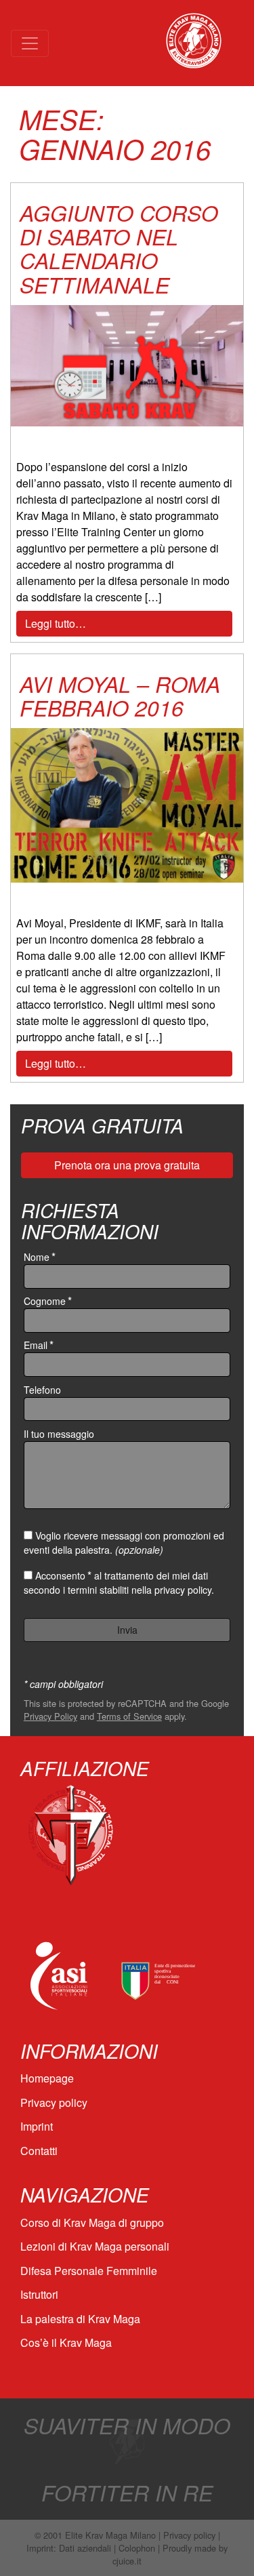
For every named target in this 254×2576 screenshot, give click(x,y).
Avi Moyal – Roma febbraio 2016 (120, 696)
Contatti (39, 2151)
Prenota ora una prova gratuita (127, 1165)
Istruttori (39, 2294)
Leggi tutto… (56, 623)
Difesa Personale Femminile (89, 2271)
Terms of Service (129, 1716)
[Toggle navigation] (30, 43)
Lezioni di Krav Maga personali (95, 2246)
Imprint (37, 2126)
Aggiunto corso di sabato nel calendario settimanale (119, 248)
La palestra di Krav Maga (80, 2319)
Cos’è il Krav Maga (66, 2342)
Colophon (137, 2548)
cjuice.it (127, 2561)
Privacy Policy (50, 1716)
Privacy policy (54, 2102)
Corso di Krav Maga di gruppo (92, 2222)
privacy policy (183, 1590)
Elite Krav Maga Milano (110, 2535)
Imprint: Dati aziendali (69, 2548)
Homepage (47, 2078)
